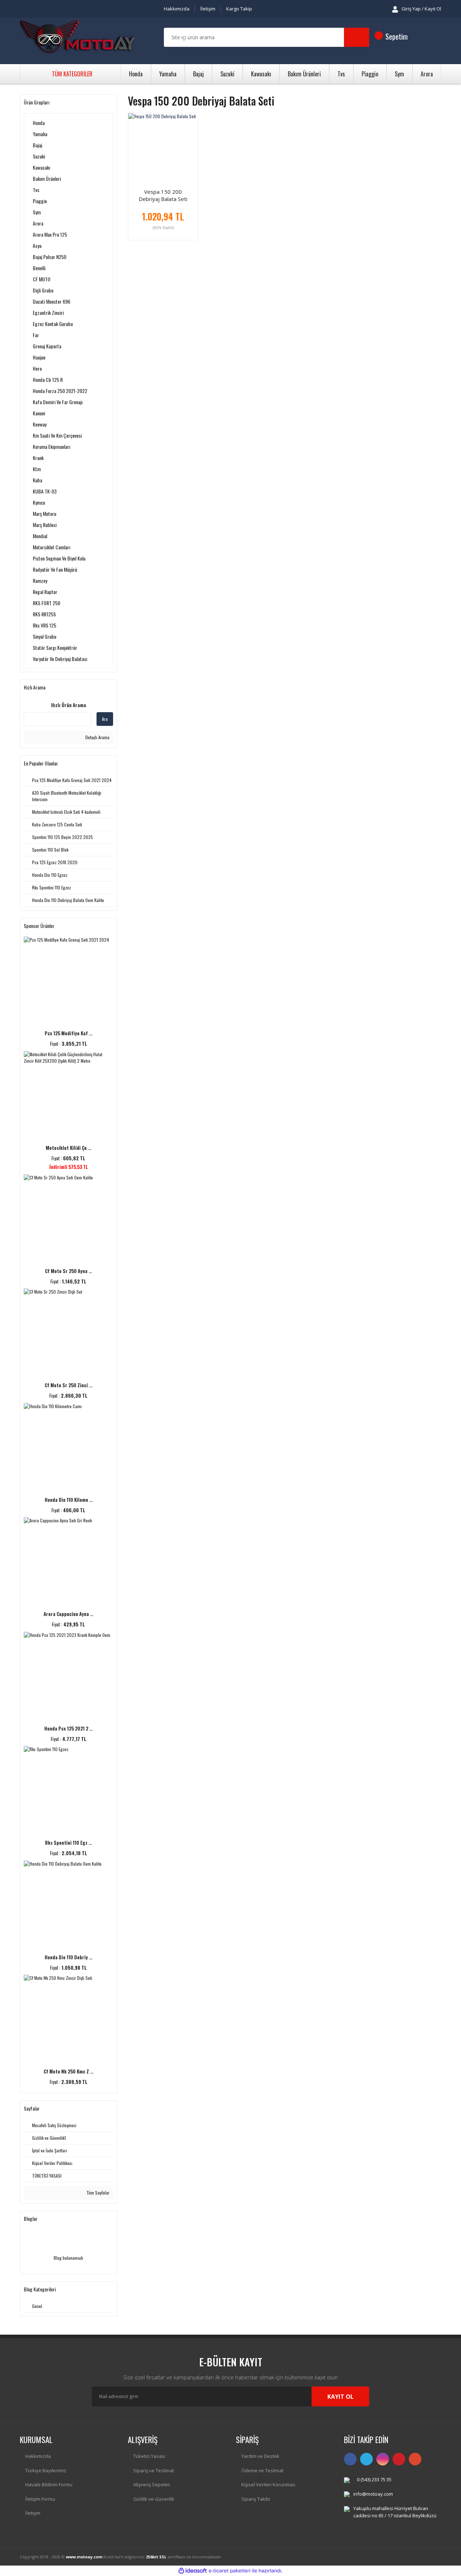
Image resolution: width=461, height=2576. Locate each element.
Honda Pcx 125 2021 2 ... (68, 1728)
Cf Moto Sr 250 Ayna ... (68, 1271)
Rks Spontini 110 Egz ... (68, 1843)
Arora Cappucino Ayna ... (68, 1614)
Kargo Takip (239, 9)
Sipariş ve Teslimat (154, 2470)
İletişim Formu (40, 2499)
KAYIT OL (341, 2397)
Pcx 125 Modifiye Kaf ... (68, 1033)
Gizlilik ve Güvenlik (154, 2499)
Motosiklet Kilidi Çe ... (68, 1148)
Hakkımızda (177, 9)
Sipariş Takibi (256, 2499)
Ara (105, 719)
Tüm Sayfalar (97, 2193)
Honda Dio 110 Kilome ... (69, 1500)
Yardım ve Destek (260, 2456)
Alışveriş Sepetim (152, 2485)
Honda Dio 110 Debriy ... (68, 1957)
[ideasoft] (193, 2571)
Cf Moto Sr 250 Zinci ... (68, 1385)
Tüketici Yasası (149, 2456)
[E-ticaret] (230, 2571)
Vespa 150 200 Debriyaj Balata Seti (163, 195)
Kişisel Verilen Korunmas (268, 2485)
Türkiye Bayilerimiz (46, 2470)
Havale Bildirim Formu (49, 2485)
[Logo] (77, 37)
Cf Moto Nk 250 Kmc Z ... (68, 2071)
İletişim (208, 9)
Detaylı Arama (97, 737)
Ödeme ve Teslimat (262, 2470)
